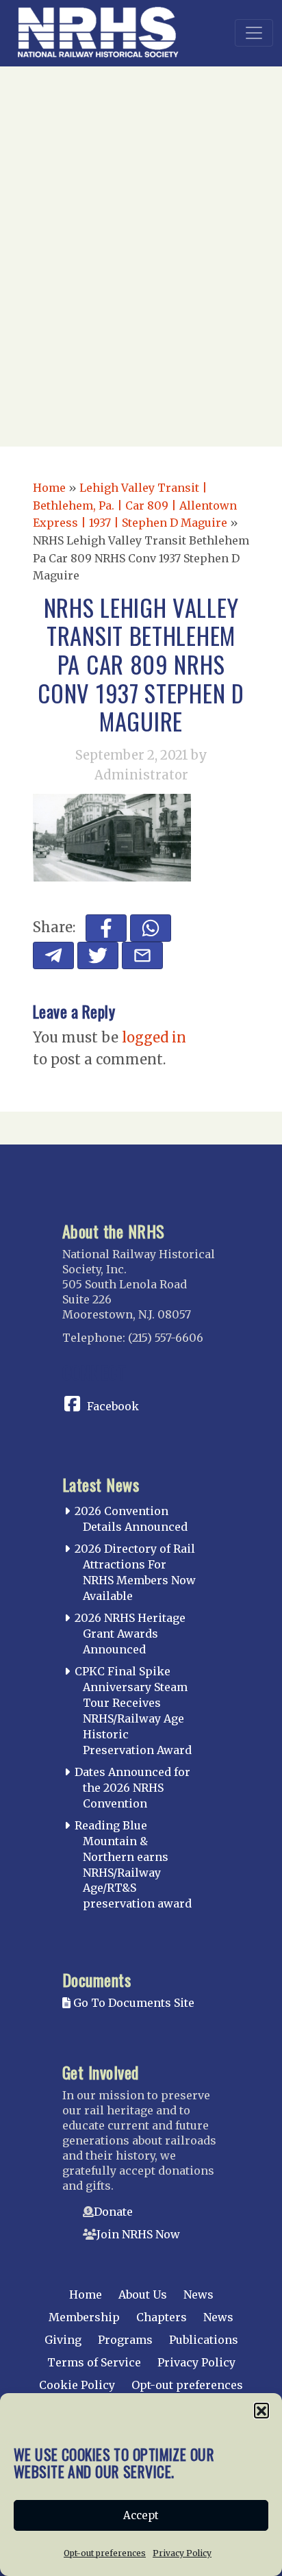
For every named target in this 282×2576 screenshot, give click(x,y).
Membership (84, 2317)
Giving (63, 2340)
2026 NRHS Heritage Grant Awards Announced (130, 1634)
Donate (113, 2212)
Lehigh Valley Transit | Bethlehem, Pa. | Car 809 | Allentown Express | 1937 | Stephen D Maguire (135, 505)
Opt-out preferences (105, 2553)
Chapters (162, 2317)
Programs (125, 2340)
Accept (141, 2515)
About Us (143, 2294)
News (198, 2294)
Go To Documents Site (132, 2003)
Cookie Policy (77, 2385)
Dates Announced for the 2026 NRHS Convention (132, 1788)
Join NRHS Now (138, 2234)
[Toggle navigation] (254, 33)
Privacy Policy (182, 2553)
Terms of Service (94, 2362)
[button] (261, 2410)
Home (49, 488)
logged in (154, 1037)
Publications (204, 2340)
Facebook (113, 1406)
